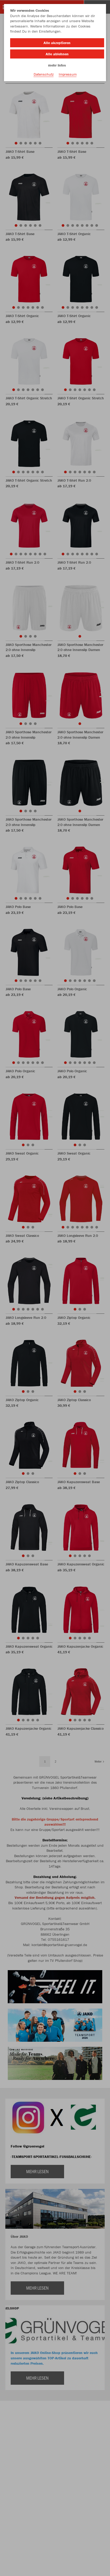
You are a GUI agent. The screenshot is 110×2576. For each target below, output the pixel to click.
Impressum (68, 74)
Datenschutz (44, 74)
